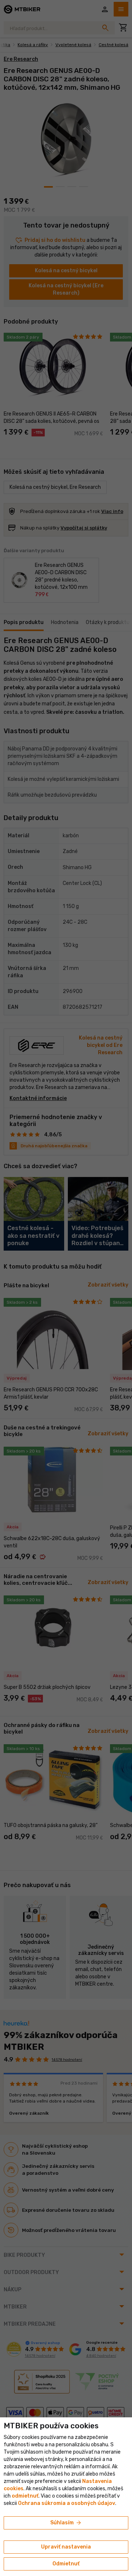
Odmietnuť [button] (66, 2564)
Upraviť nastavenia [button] (66, 2547)
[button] (25, 2496)
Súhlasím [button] (66, 2523)
